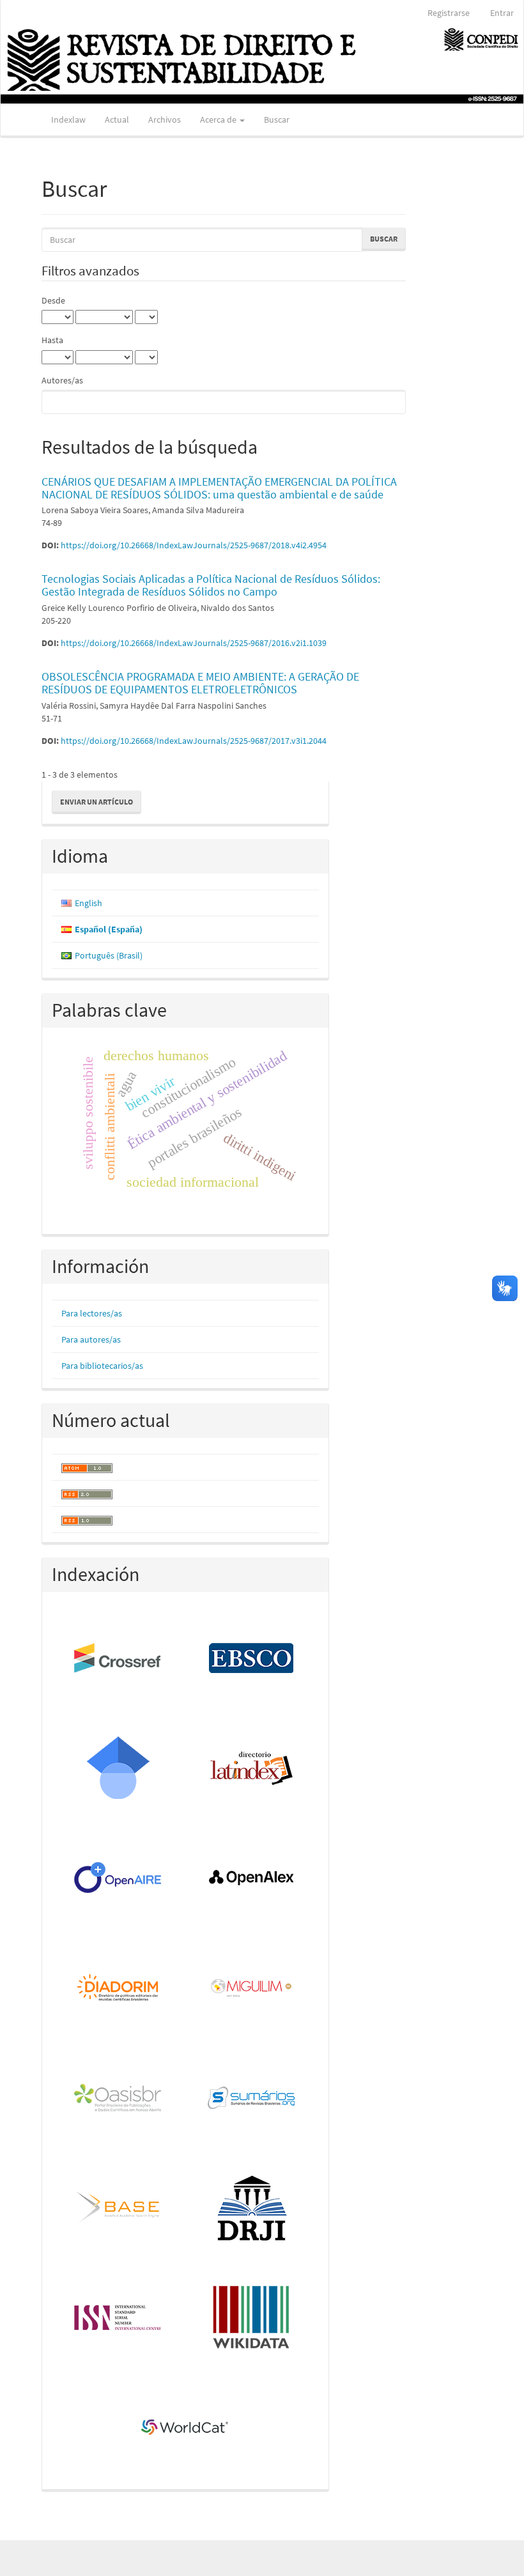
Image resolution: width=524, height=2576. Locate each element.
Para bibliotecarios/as (102, 1366)
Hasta (52, 340)
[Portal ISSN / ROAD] (119, 2318)
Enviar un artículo (96, 802)
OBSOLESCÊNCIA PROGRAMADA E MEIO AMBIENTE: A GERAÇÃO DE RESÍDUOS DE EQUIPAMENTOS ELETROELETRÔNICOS (200, 683)
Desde (53, 300)
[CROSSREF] (119, 1659)
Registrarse (449, 13)
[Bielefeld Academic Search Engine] (119, 2209)
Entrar (502, 13)
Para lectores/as (92, 1313)
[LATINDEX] (252, 1769)
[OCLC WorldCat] (186, 2428)
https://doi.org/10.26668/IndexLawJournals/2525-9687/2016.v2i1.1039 (194, 643)
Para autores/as (91, 1339)
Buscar (277, 120)
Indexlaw (68, 120)
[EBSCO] (252, 1659)
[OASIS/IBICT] (119, 2099)
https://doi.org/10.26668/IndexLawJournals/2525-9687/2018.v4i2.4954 (194, 545)
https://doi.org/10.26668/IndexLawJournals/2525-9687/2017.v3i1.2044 (194, 741)
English (89, 903)
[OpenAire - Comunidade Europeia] (119, 1879)
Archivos (165, 120)
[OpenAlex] (252, 1879)
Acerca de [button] (219, 120)
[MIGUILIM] (252, 1989)
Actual (117, 120)
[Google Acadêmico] (119, 1769)
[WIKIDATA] (252, 2318)
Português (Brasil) (109, 955)
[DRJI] (252, 2209)
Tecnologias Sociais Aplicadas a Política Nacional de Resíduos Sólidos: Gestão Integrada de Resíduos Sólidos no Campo (211, 585)
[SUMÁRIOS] (252, 2099)
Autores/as (62, 380)
